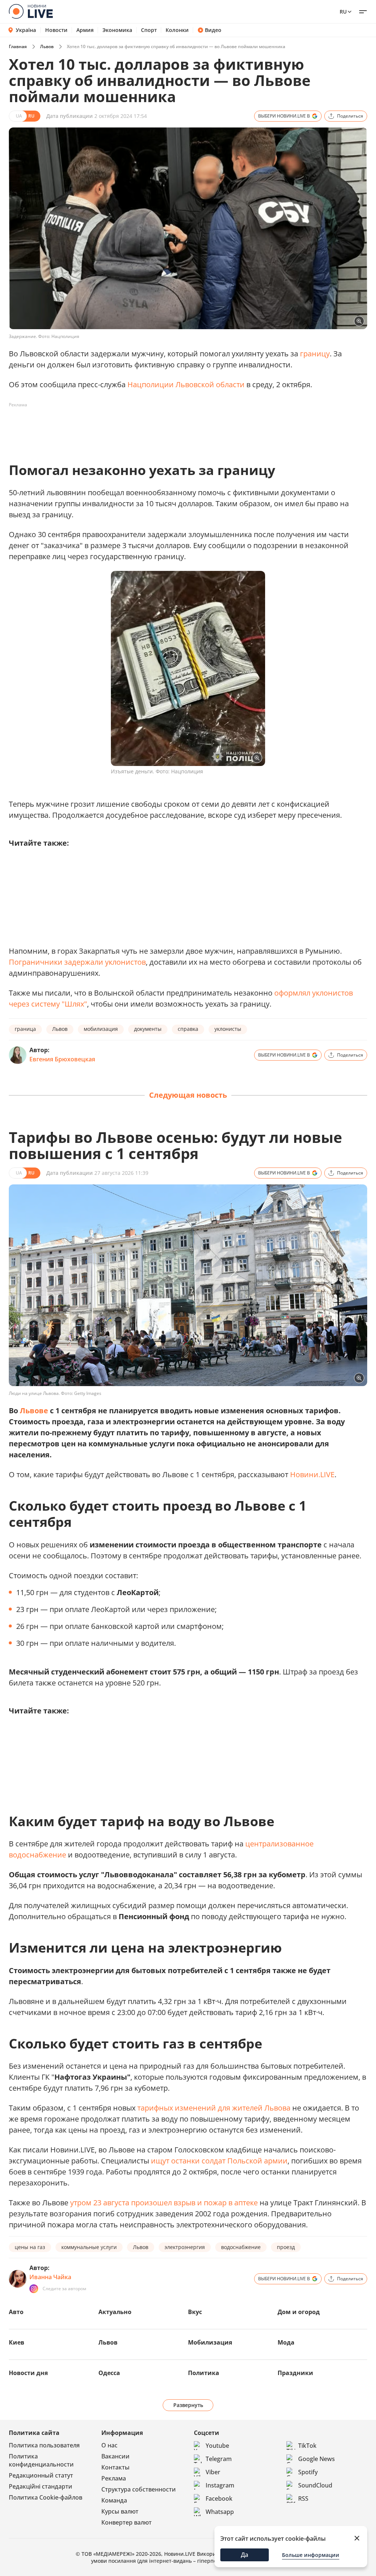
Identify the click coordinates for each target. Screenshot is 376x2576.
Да (245, 2555)
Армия (85, 30)
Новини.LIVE (312, 1474)
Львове (34, 1411)
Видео (213, 30)
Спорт (149, 30)
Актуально (115, 2312)
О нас (109, 2445)
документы (148, 1029)
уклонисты (228, 1029)
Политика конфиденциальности (41, 2460)
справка (188, 1029)
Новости (56, 30)
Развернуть (188, 2405)
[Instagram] (34, 2289)
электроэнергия (185, 2247)
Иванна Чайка (50, 2277)
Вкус (195, 2312)
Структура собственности (139, 2489)
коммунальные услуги (89, 2247)
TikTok (307, 2446)
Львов (47, 46)
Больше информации (311, 2555)
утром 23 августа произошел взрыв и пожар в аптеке (164, 2203)
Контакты (115, 2467)
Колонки (177, 30)
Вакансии (115, 2456)
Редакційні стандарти (41, 2486)
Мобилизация (210, 2342)
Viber (213, 2472)
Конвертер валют (126, 2522)
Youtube (217, 2446)
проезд (286, 2247)
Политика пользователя (44, 2445)
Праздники (295, 2373)
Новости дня (28, 2373)
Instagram (220, 2485)
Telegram (219, 2459)
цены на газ (30, 2247)
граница (25, 1029)
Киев (17, 2342)
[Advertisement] (142, 427)
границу (315, 354)
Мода (286, 2342)
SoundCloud (315, 2485)
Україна (26, 30)
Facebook (219, 2498)
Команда (114, 2500)
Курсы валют (120, 2511)
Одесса (109, 2373)
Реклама (114, 2478)
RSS (303, 2498)
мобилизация (101, 1029)
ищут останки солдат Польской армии (219, 2161)
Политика (204, 2373)
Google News (317, 2459)
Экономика (117, 30)
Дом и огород (299, 2312)
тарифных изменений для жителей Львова (214, 2108)
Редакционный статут (41, 2475)
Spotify (308, 2472)
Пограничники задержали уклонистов (77, 962)
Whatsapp (220, 2512)
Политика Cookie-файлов (46, 2497)
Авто (16, 2312)
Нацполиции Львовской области (186, 384)
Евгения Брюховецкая (62, 1059)
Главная (18, 46)
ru (343, 12)
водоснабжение (241, 2247)
